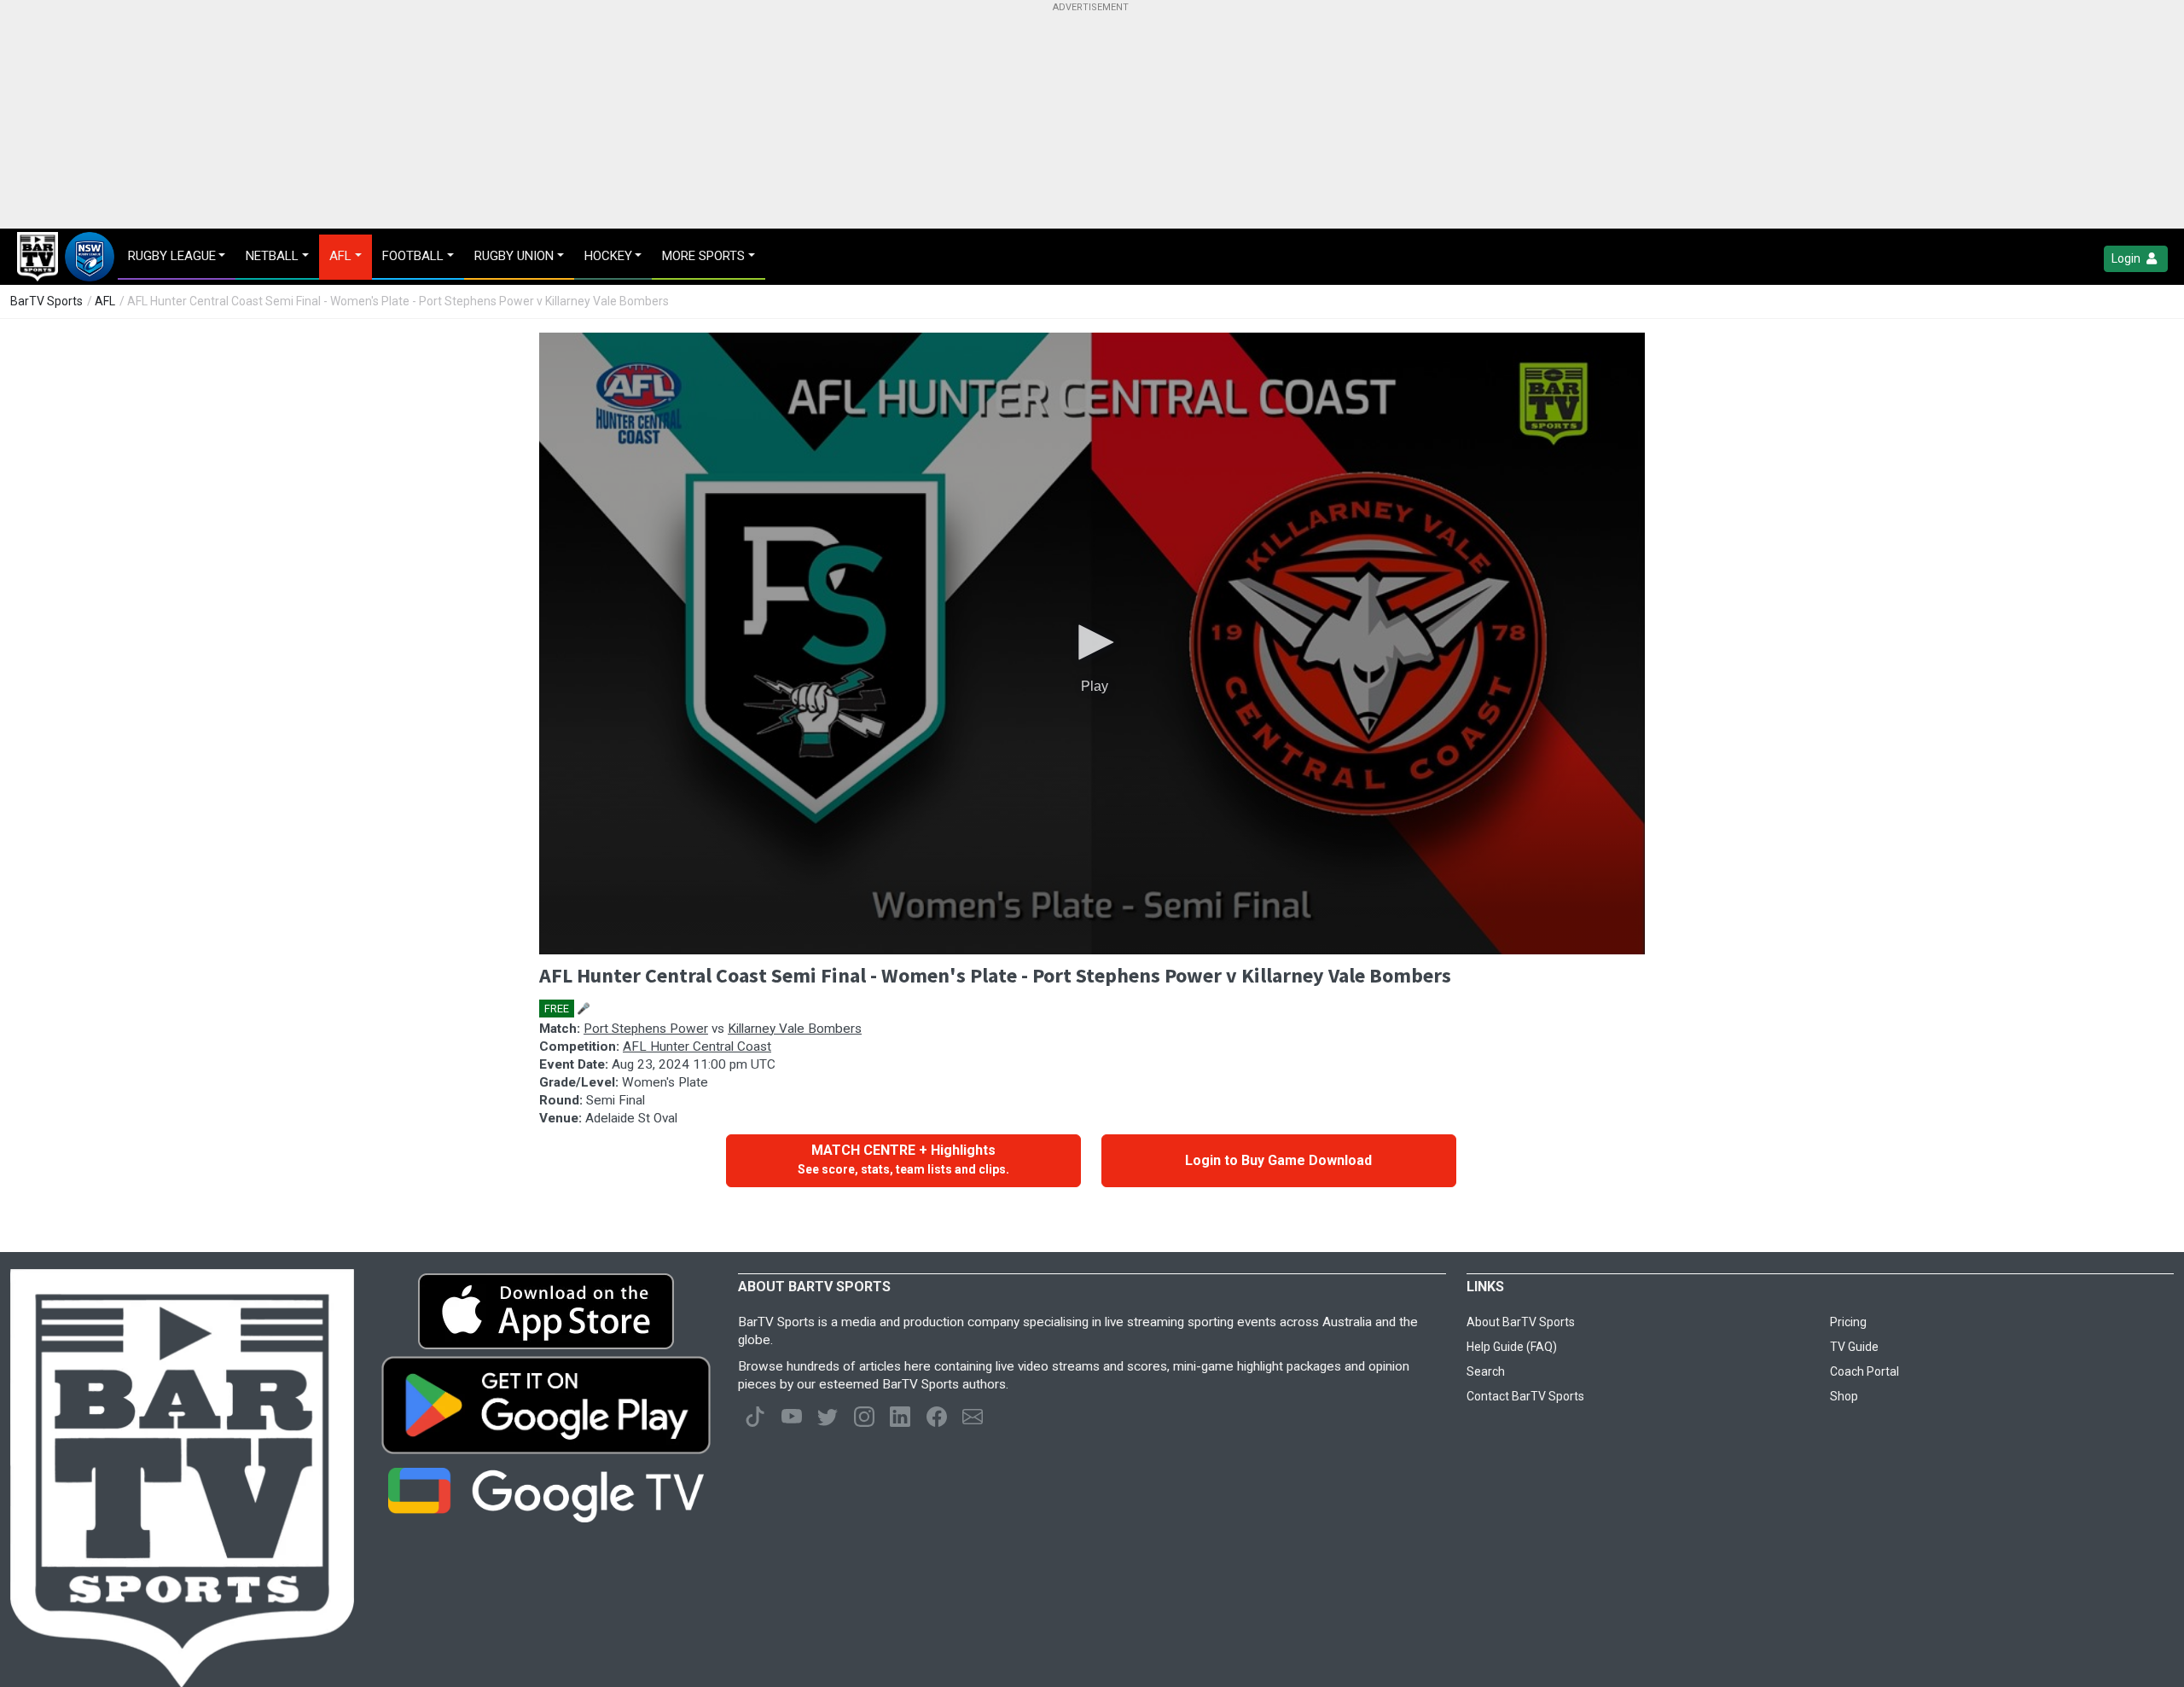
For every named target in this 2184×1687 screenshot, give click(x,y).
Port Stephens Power (646, 1029)
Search (1486, 1371)
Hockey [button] (608, 256)
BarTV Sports (46, 301)
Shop (1844, 1396)
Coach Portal (1865, 1371)
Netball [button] (272, 256)
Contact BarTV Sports (1525, 1396)
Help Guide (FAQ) (1512, 1347)
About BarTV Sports (1521, 1322)
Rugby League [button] (172, 256)
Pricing (1848, 1322)
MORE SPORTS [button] (703, 256)
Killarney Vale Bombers (795, 1029)
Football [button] (413, 256)
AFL (105, 301)
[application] (1092, 643)
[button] (1092, 642)
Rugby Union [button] (514, 256)
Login (2127, 258)
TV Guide (1854, 1347)
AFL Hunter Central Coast (697, 1046)
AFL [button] (340, 256)
